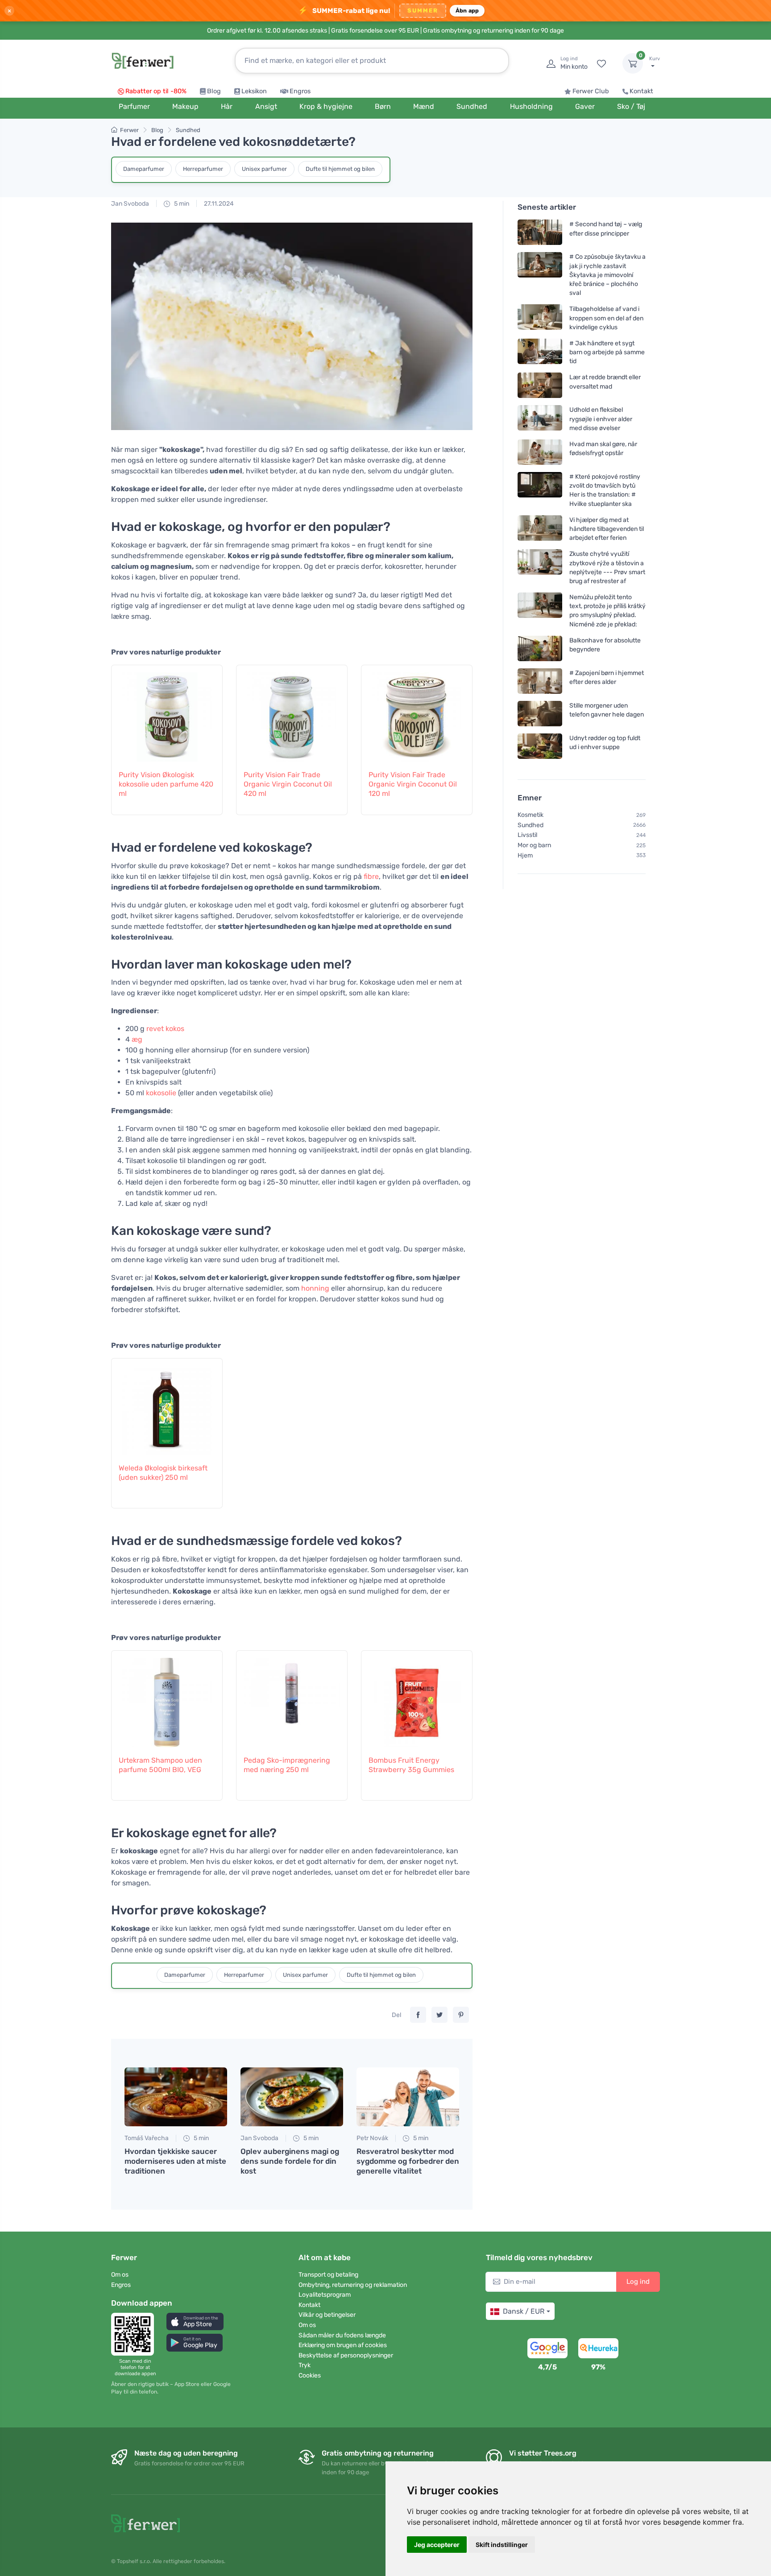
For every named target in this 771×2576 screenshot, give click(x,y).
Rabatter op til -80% (156, 91)
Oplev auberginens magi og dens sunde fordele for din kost (290, 2161)
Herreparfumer (203, 169)
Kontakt (641, 91)
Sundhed (188, 130)
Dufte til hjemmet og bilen (340, 169)
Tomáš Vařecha (147, 2138)
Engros (300, 91)
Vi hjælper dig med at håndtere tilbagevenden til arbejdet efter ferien (607, 529)
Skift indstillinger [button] (502, 2545)
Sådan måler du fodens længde (342, 2335)
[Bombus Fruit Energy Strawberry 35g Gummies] (417, 1698)
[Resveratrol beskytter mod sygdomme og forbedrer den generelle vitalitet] (408, 2097)
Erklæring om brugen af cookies (343, 2345)
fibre (371, 876)
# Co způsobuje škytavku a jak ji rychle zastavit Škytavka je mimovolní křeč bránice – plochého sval (607, 275)
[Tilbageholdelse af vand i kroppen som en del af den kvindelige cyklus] (540, 318)
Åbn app (467, 10)
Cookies (310, 2375)
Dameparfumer (144, 169)
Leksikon (254, 91)
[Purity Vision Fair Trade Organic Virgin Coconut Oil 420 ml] (292, 712)
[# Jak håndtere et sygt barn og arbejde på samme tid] (540, 352)
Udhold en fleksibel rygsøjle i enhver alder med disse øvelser (601, 419)
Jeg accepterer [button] (437, 2545)
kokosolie (161, 1093)
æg (137, 1039)
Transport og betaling (328, 2275)
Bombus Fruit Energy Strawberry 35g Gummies (411, 1765)
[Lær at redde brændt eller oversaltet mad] (540, 385)
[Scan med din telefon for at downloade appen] (135, 2334)
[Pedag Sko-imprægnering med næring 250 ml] (292, 1698)
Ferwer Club (591, 91)
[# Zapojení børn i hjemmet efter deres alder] (540, 681)
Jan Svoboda (130, 204)
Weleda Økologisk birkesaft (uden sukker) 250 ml (163, 1473)
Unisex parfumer (264, 169)
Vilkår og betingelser (327, 2315)
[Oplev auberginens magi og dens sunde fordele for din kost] (292, 2097)
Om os (120, 2275)
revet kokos (165, 1029)
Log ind (638, 2282)
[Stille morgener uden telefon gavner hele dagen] (540, 714)
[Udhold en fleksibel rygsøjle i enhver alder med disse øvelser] (540, 419)
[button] (195, 2321)
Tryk (305, 2365)
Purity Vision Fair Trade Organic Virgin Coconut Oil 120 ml (413, 784)
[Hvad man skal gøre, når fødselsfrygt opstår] (540, 452)
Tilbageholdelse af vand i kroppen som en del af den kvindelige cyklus (606, 318)
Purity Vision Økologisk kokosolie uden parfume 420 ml (166, 784)
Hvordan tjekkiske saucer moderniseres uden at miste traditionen (175, 2161)
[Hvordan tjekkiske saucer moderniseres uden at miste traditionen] (176, 2097)
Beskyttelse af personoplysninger (346, 2355)
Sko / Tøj (631, 106)
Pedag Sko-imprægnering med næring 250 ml (287, 1765)
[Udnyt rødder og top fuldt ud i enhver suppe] (540, 746)
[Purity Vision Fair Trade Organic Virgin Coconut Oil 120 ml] (417, 712)
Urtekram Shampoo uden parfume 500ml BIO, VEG (160, 1765)
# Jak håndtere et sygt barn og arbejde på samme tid (607, 352)
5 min (181, 204)
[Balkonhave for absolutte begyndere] (540, 648)
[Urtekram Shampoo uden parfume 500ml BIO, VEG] (167, 1698)
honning (315, 1288)
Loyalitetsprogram (325, 2295)
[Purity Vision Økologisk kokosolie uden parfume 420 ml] (167, 712)
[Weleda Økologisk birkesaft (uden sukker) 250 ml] (167, 1406)
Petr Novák (372, 2138)
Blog (214, 91)
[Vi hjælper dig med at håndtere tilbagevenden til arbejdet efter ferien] (540, 529)
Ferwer (129, 130)
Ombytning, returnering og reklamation (353, 2285)
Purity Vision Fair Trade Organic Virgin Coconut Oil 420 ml (288, 784)
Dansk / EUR (524, 2311)
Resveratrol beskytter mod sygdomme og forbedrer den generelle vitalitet (408, 2161)
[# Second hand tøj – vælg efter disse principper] (540, 232)
